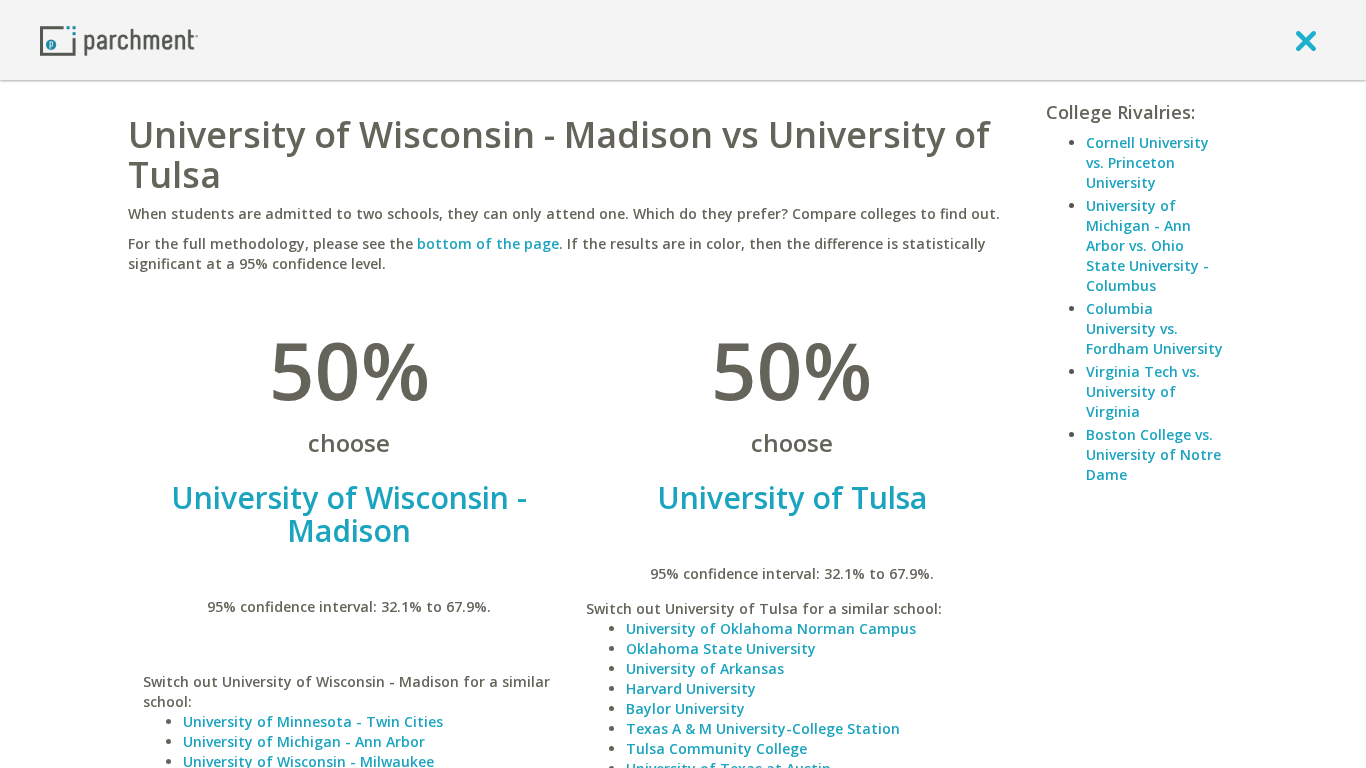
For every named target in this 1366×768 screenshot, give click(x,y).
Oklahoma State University (721, 648)
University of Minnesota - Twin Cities (313, 721)
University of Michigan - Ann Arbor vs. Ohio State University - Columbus (1147, 245)
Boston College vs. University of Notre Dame (1153, 454)
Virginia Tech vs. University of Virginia (1143, 391)
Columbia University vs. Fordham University (1154, 328)
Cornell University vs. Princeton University (1147, 162)
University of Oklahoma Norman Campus (771, 628)
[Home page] (119, 39)
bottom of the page (488, 243)
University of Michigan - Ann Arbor (304, 741)
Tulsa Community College (716, 748)
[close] (1306, 40)
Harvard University (691, 688)
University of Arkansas (705, 668)
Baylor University (685, 708)
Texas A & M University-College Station (763, 728)
